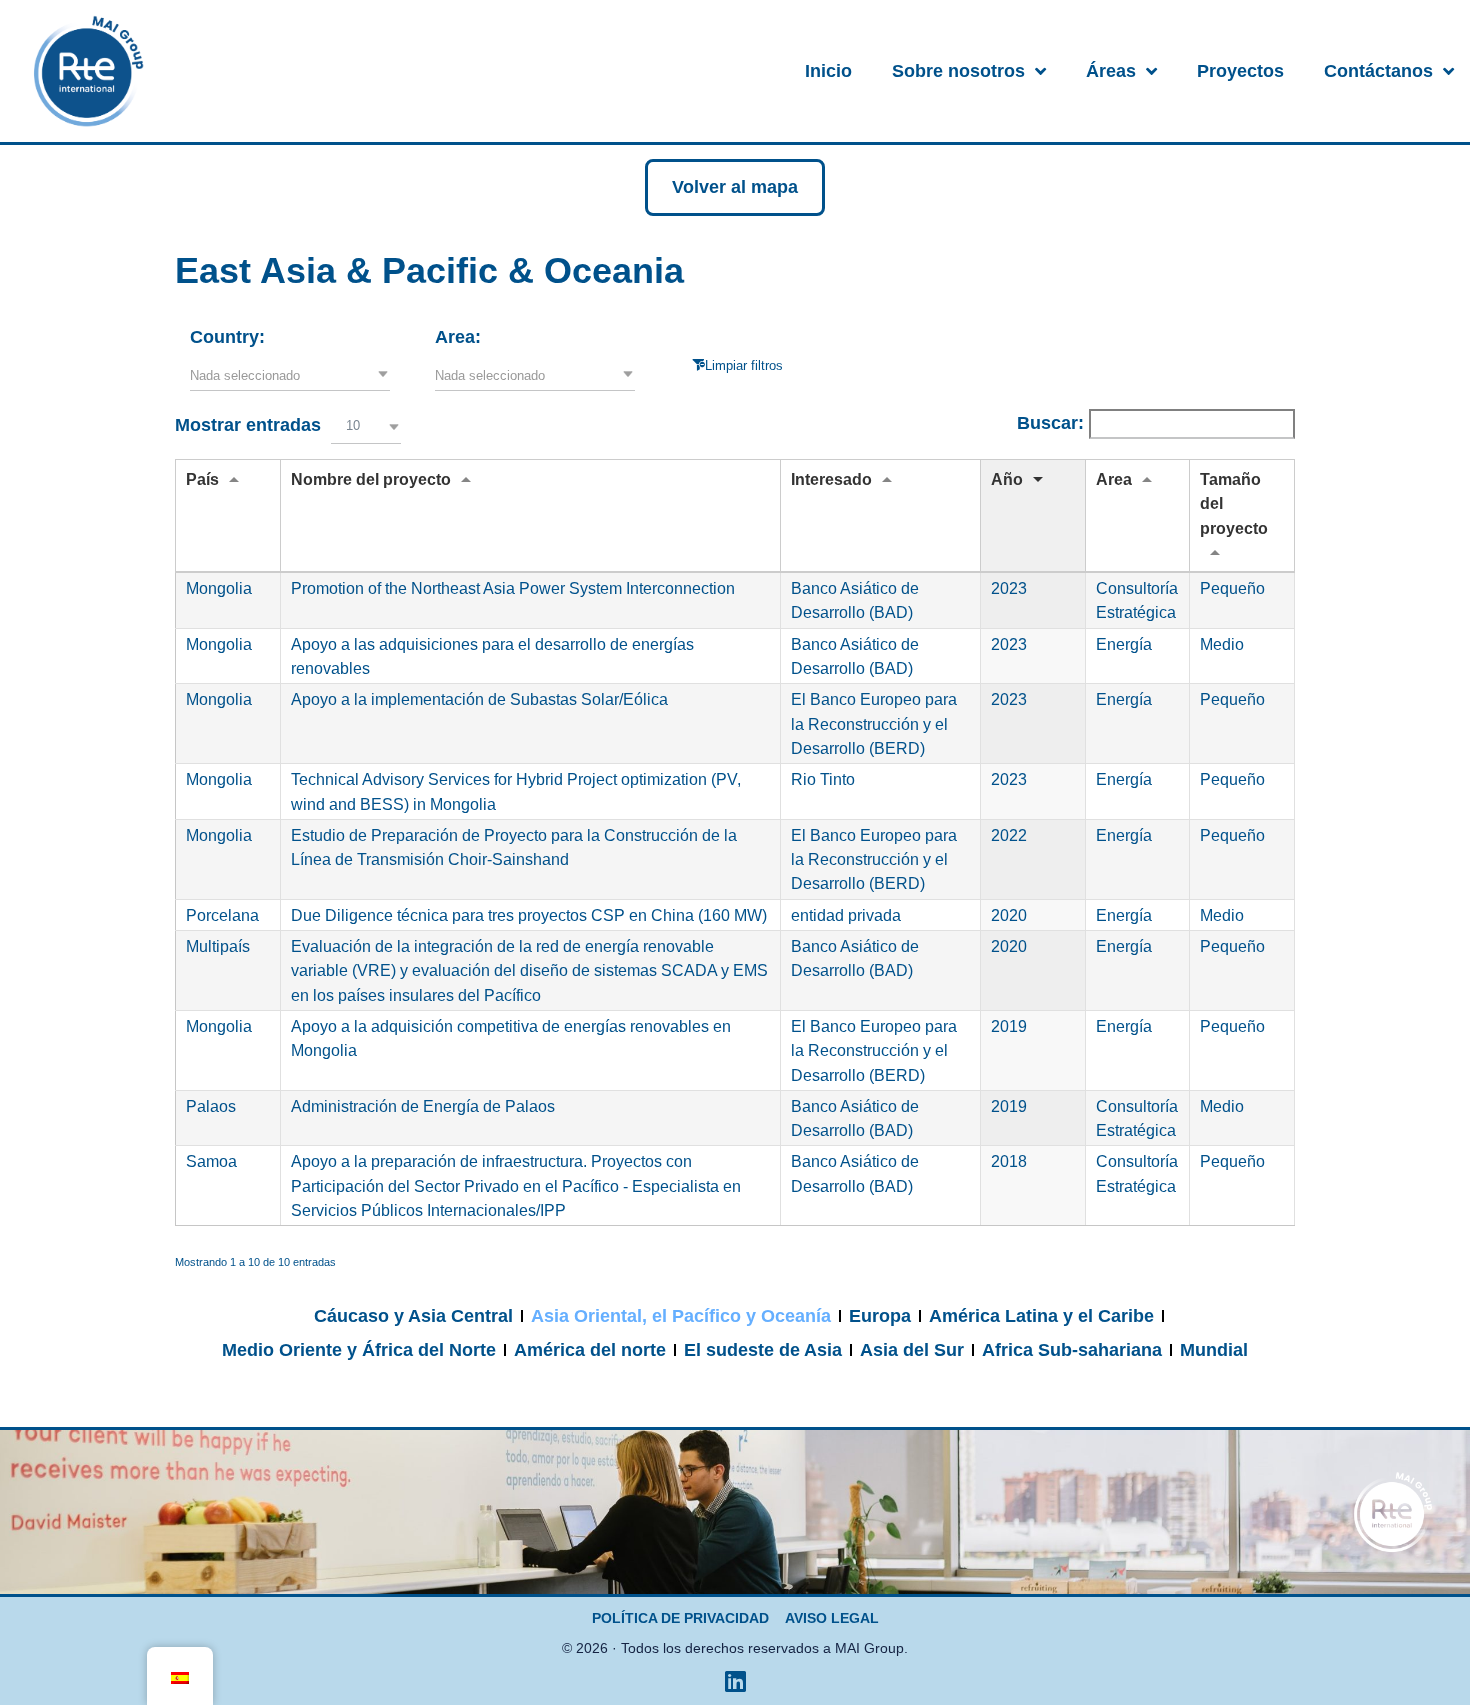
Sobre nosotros (958, 71)
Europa (880, 1316)
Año (1007, 479)
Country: (227, 337)
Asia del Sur (912, 1350)
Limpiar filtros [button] (744, 365)
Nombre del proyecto (371, 479)
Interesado (831, 479)
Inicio (828, 71)
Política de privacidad (680, 1618)
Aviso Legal (832, 1618)
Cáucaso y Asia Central (413, 1316)
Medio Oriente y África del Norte (359, 1350)
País (202, 479)
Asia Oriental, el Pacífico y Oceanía (681, 1316)
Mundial (1214, 1350)
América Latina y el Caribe (1041, 1316)
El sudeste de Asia (763, 1350)
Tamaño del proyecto (1234, 503)
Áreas (1111, 71)
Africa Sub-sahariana (1072, 1350)
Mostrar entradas (267, 425)
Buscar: (1053, 423)
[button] (290, 376)
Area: (458, 337)
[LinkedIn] (735, 1681)
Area (1114, 479)
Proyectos (1240, 71)
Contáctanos (1378, 71)
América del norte (590, 1350)
